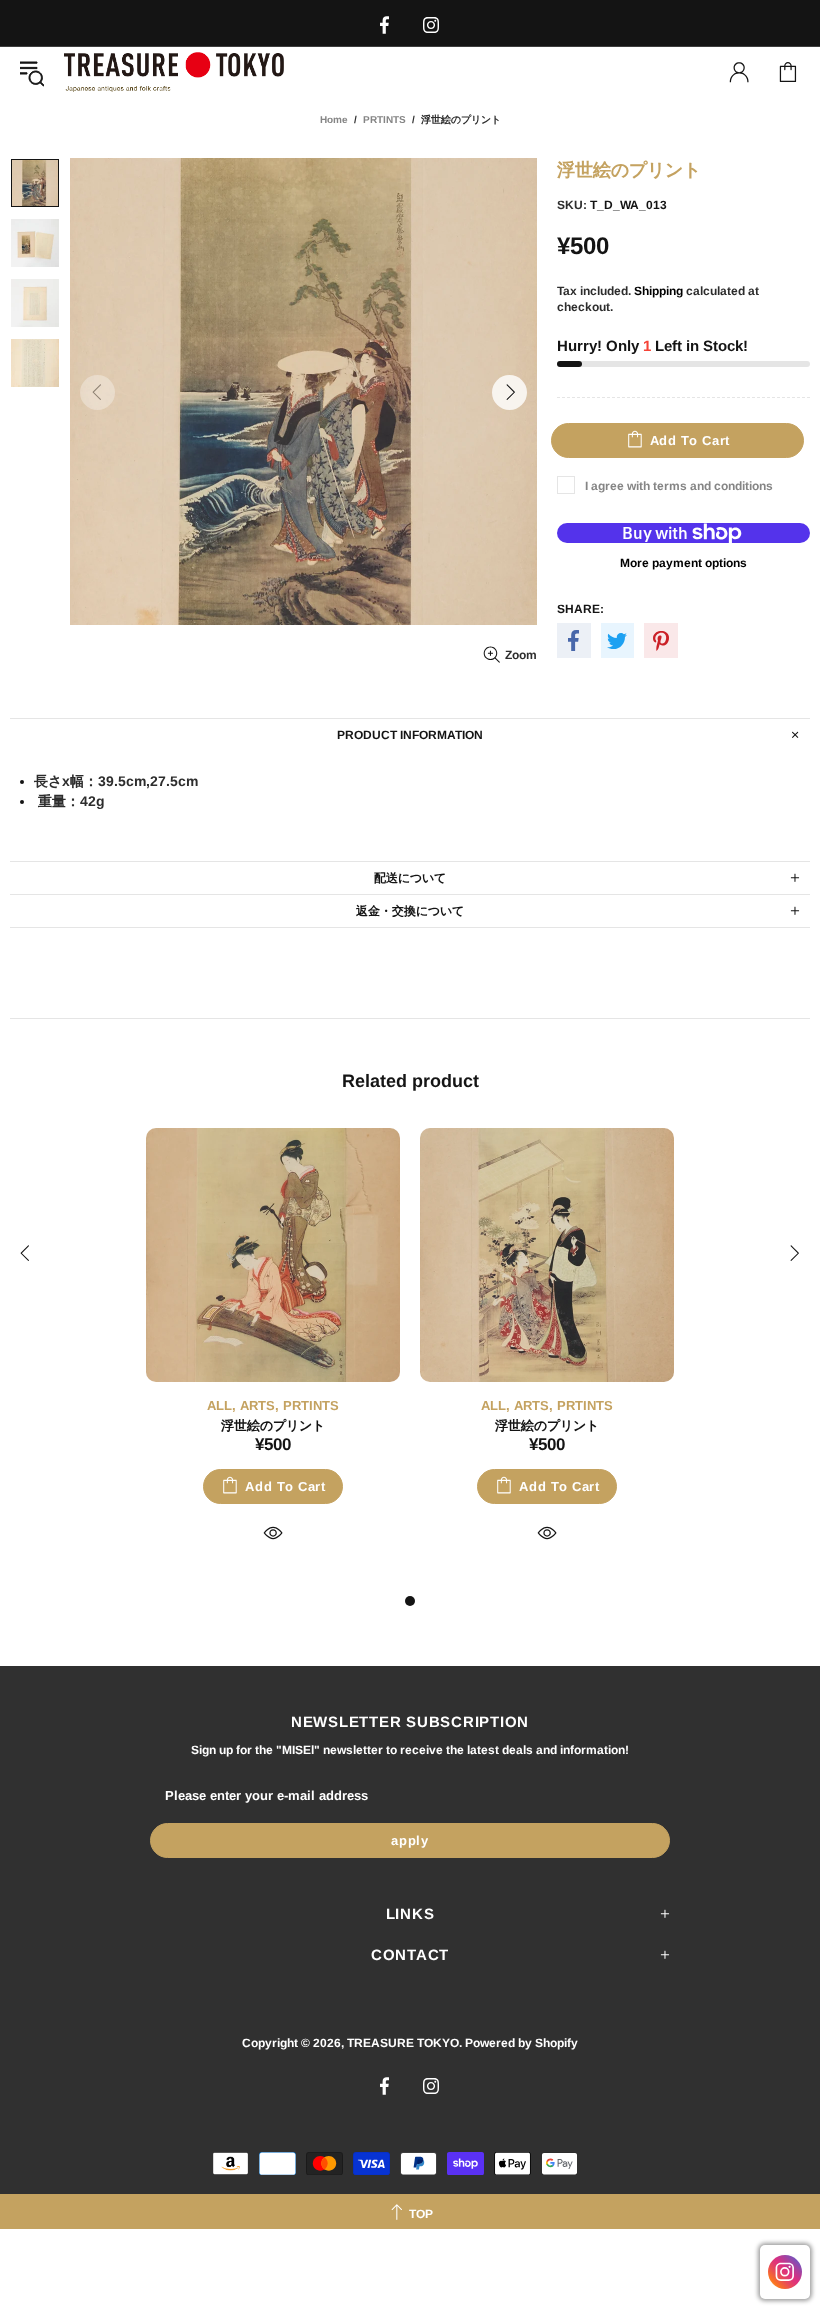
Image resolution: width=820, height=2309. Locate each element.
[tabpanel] (273, 1358)
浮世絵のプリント (273, 1425)
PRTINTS (384, 119)
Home (334, 119)
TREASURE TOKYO (174, 71)
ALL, (221, 1405)
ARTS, (259, 1405)
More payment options (683, 563)
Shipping (658, 291)
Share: (580, 609)
